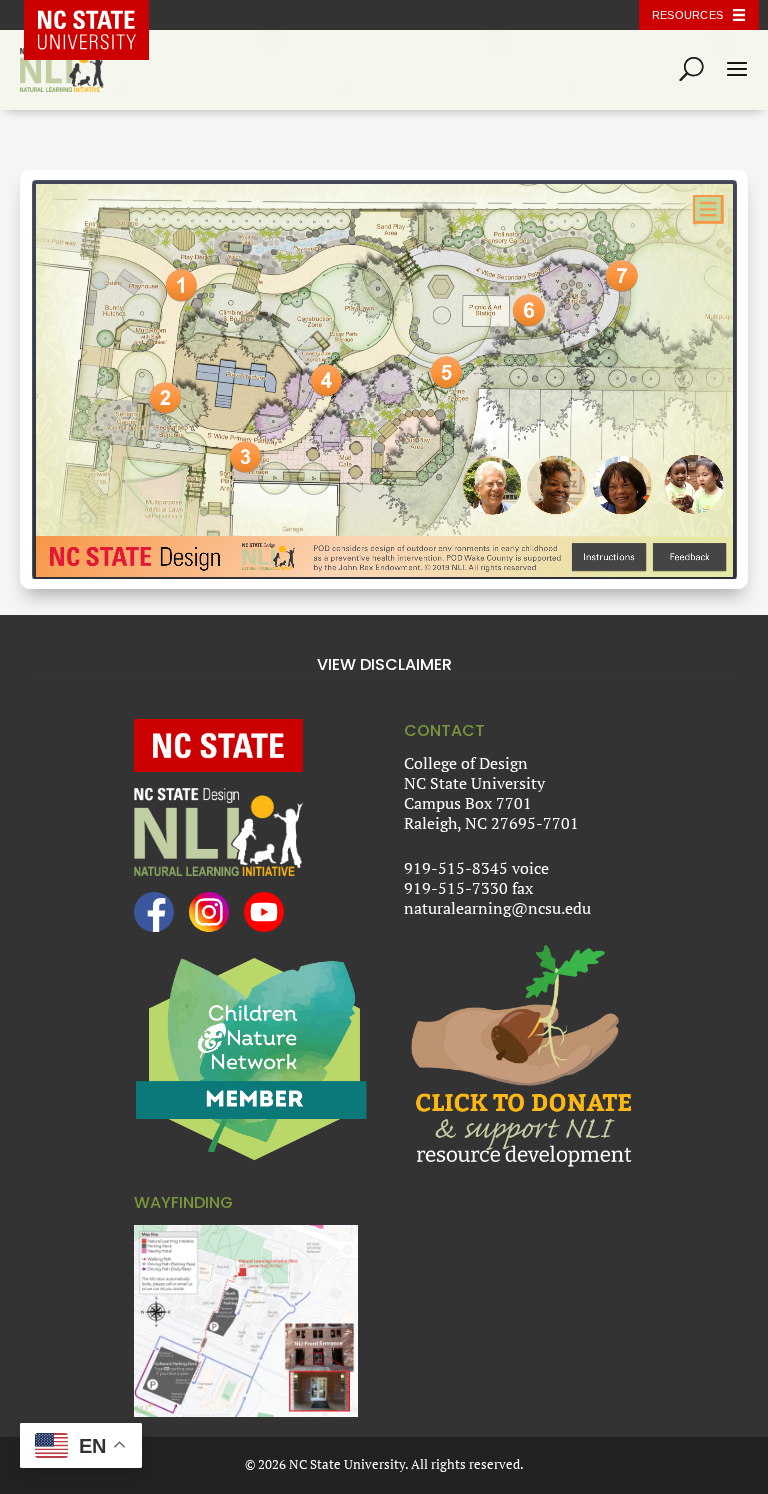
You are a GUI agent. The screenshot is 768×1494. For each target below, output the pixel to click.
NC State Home (101, 15)
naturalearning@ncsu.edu (497, 908)
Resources (687, 15)
